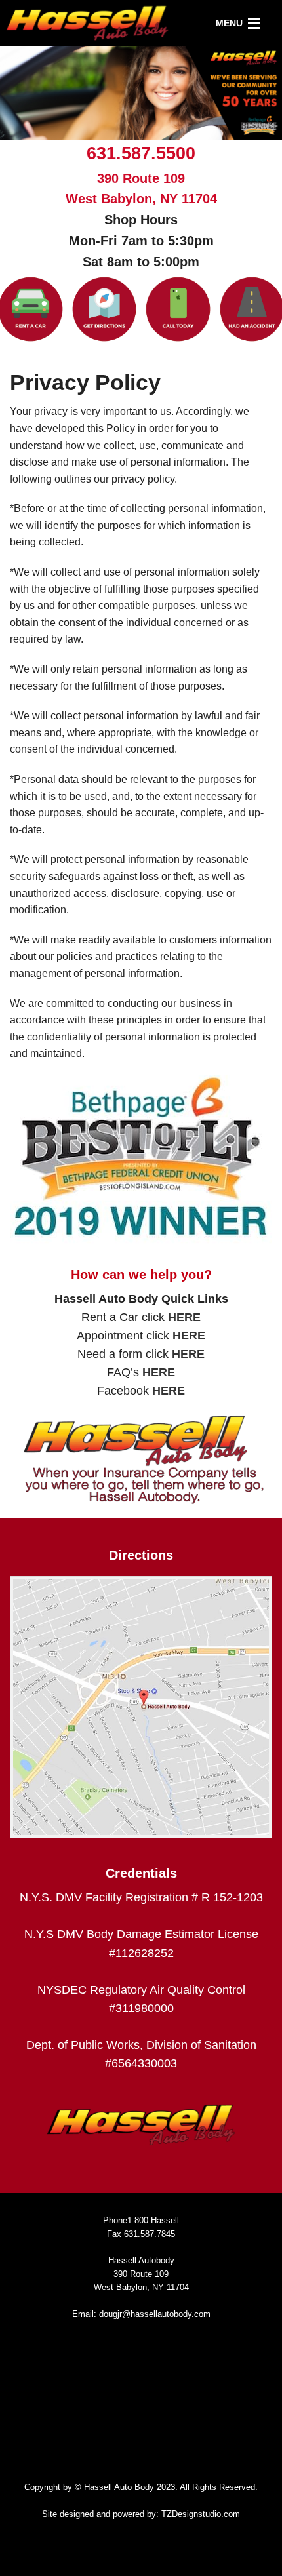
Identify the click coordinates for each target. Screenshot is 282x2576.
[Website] (105, 309)
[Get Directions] (141, 1707)
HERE (184, 1317)
